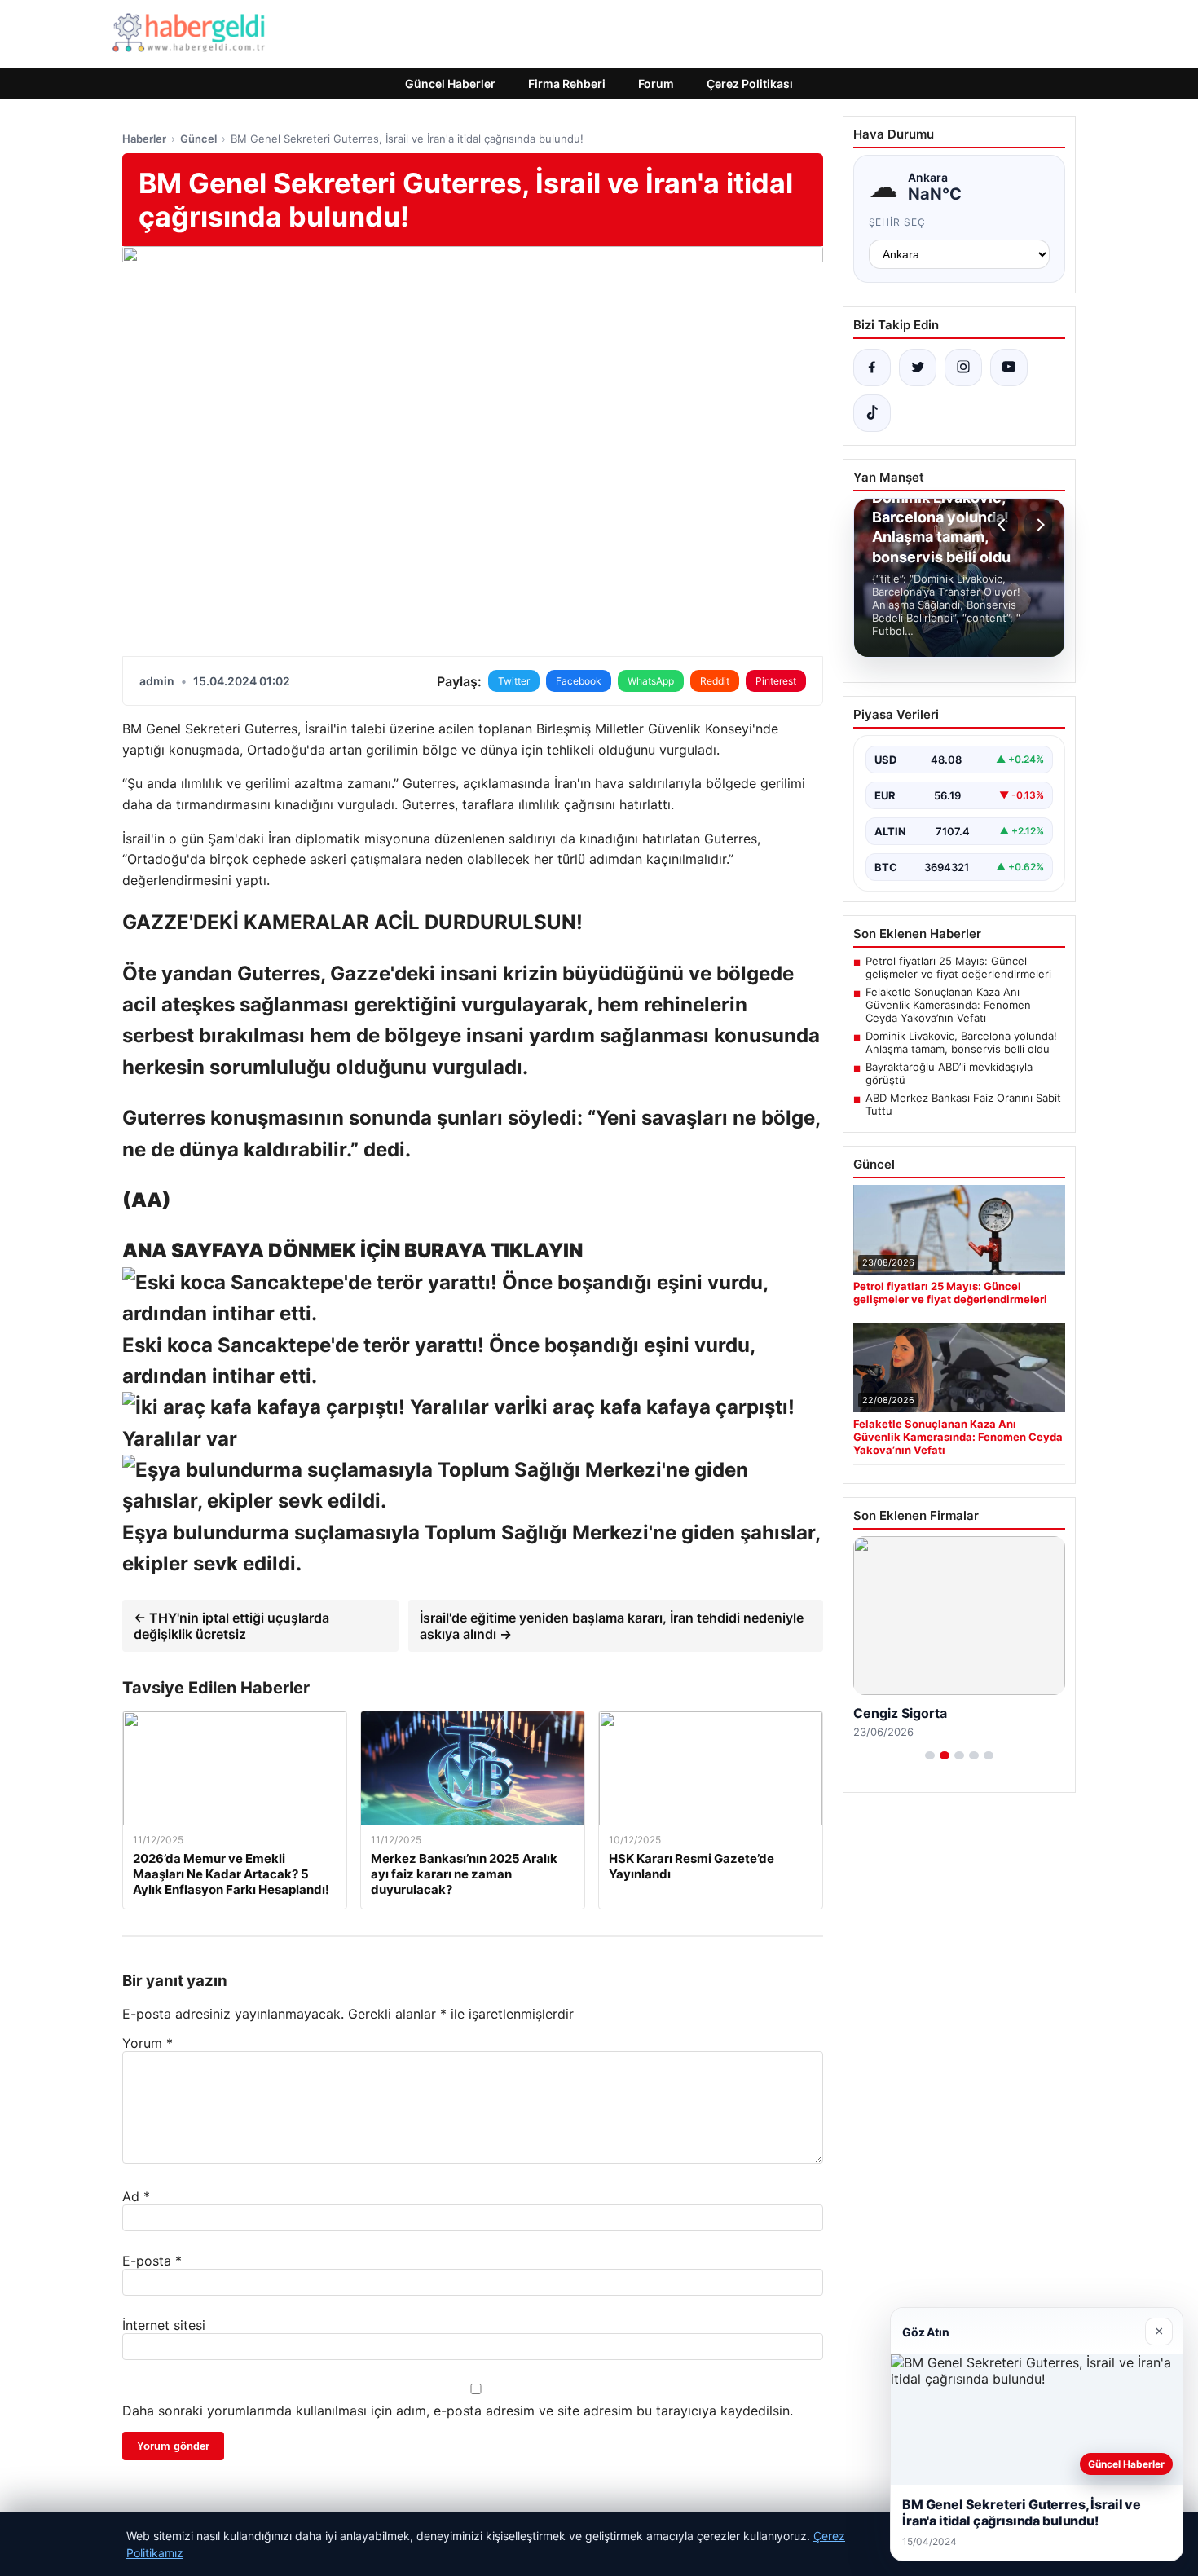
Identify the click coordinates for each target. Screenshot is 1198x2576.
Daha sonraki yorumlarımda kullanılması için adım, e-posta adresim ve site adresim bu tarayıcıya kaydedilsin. (458, 2411)
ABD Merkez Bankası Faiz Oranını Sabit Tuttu (963, 1104)
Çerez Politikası (750, 84)
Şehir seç (898, 222)
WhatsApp (651, 681)
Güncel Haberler (450, 84)
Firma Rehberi (567, 84)
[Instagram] (963, 368)
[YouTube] (1009, 368)
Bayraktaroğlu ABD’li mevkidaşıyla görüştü (949, 1073)
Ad (136, 2196)
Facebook (579, 681)
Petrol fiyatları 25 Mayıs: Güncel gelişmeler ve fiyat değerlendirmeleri (958, 967)
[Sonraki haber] (1038, 525)
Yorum (148, 2043)
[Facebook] (872, 368)
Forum (656, 84)
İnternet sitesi (164, 2325)
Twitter (514, 681)
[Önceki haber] (1004, 525)
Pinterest (776, 681)
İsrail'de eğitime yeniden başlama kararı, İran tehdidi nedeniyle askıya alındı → (612, 1626)
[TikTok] (872, 413)
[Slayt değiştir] (930, 1755)
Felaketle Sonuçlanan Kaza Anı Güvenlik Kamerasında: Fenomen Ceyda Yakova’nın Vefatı (948, 1005)
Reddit (715, 681)
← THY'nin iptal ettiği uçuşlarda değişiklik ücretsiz (231, 1626)
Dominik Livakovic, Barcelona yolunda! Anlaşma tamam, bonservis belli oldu (961, 1042)
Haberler (144, 139)
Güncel (198, 139)
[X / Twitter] (918, 368)
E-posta (152, 2261)
